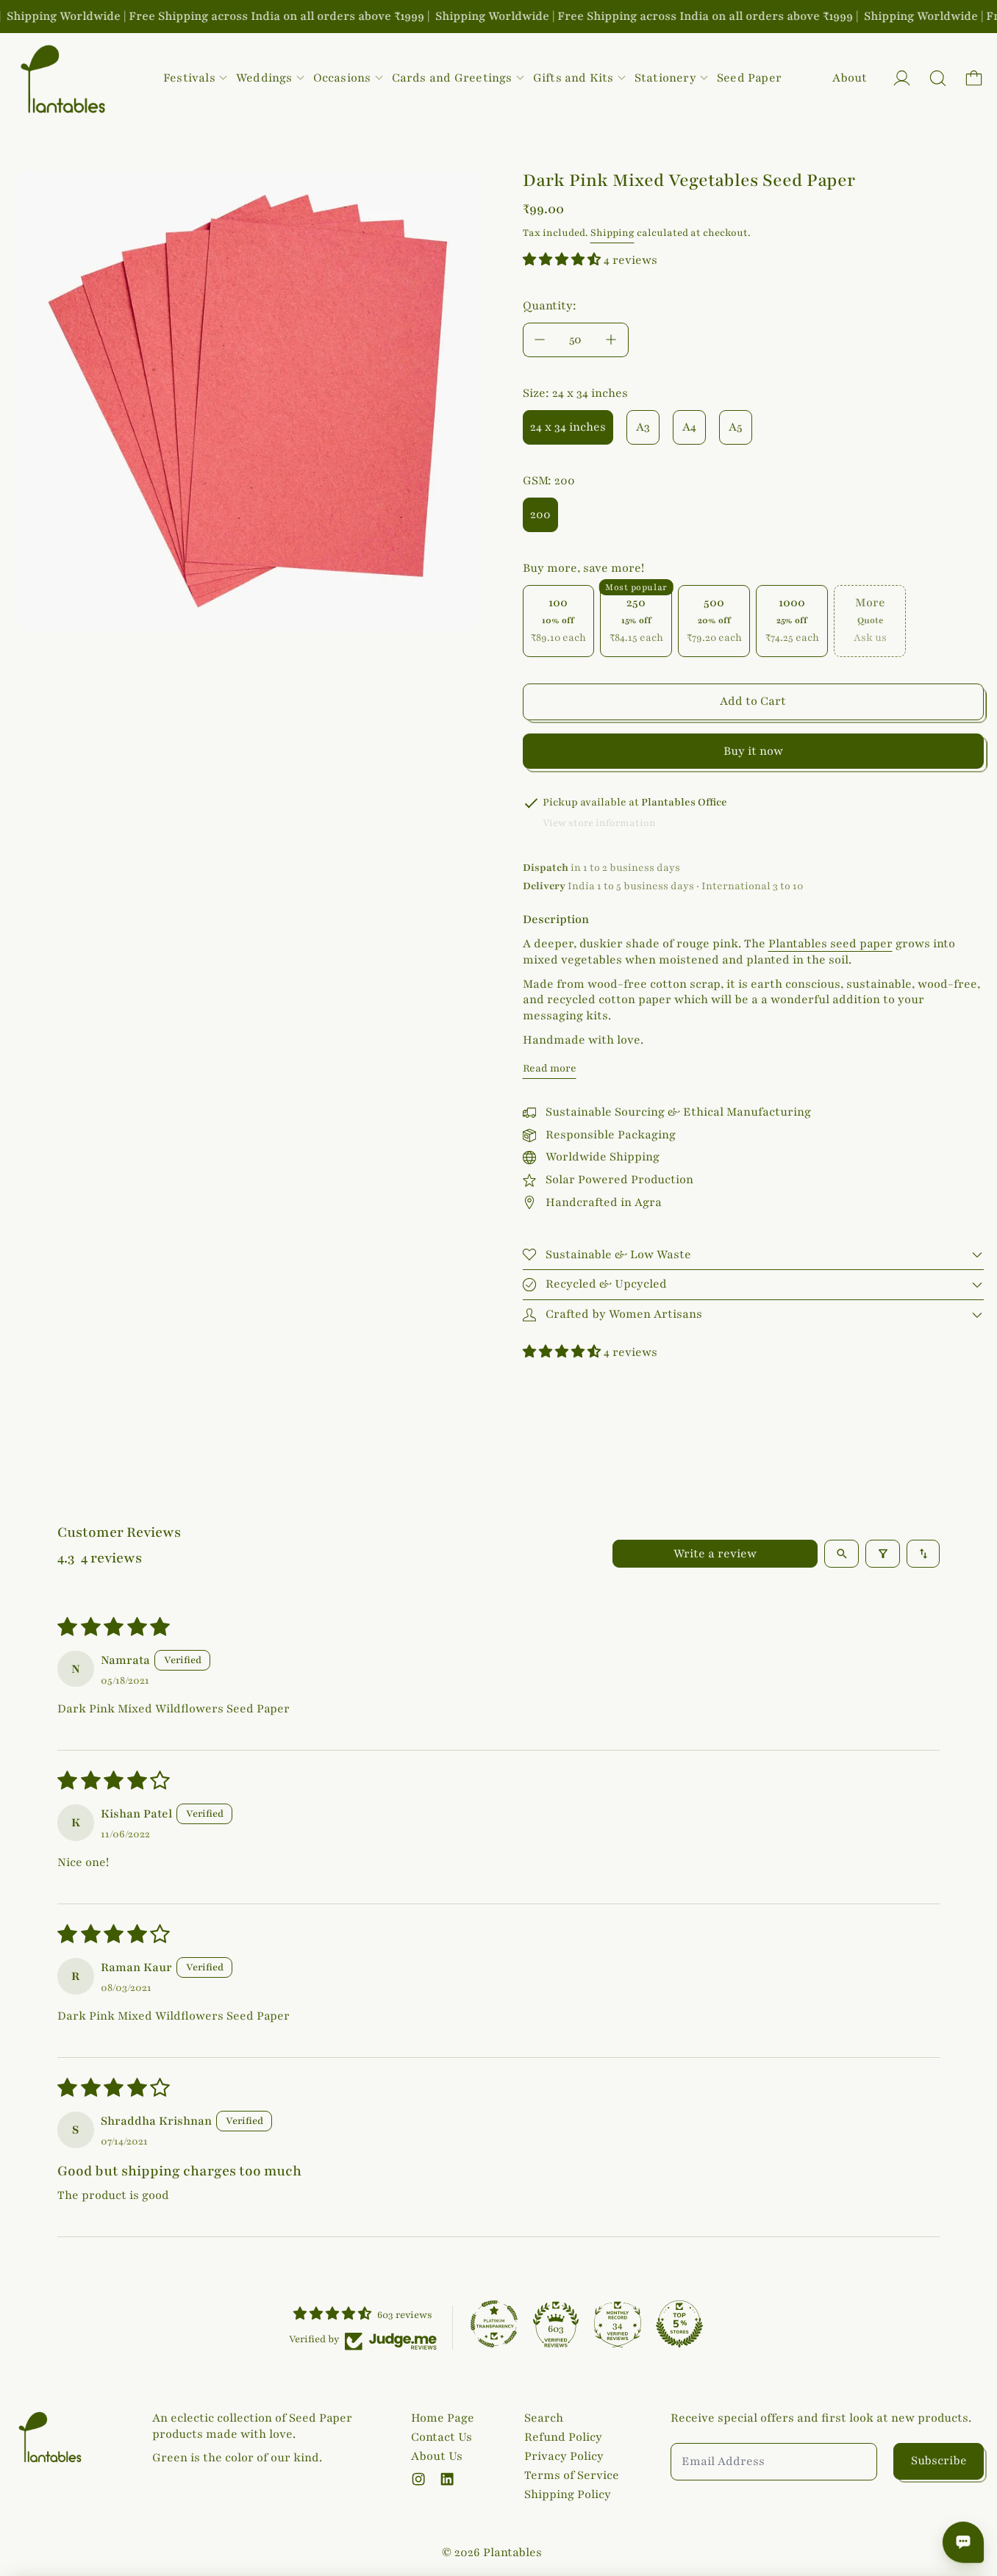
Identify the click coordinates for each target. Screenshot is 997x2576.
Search (544, 2418)
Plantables (512, 2552)
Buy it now (753, 751)
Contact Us (442, 2437)
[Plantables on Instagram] (418, 2479)
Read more (550, 1068)
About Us (437, 2456)
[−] (540, 340)
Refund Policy (563, 2437)
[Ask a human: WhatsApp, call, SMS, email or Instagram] (963, 2542)
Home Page (443, 2418)
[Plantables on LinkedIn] (447, 2479)
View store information (599, 823)
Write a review (715, 1554)
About (850, 78)
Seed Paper (749, 78)
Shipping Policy (568, 2494)
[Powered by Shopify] (902, 78)
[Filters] (883, 1554)
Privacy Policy (564, 2456)
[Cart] (974, 78)
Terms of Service (572, 2475)
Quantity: (550, 306)
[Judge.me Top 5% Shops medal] (679, 2324)
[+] (612, 340)
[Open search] (841, 1554)
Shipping (612, 233)
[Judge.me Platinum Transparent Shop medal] (494, 2324)
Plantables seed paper (830, 944)
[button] (938, 78)
